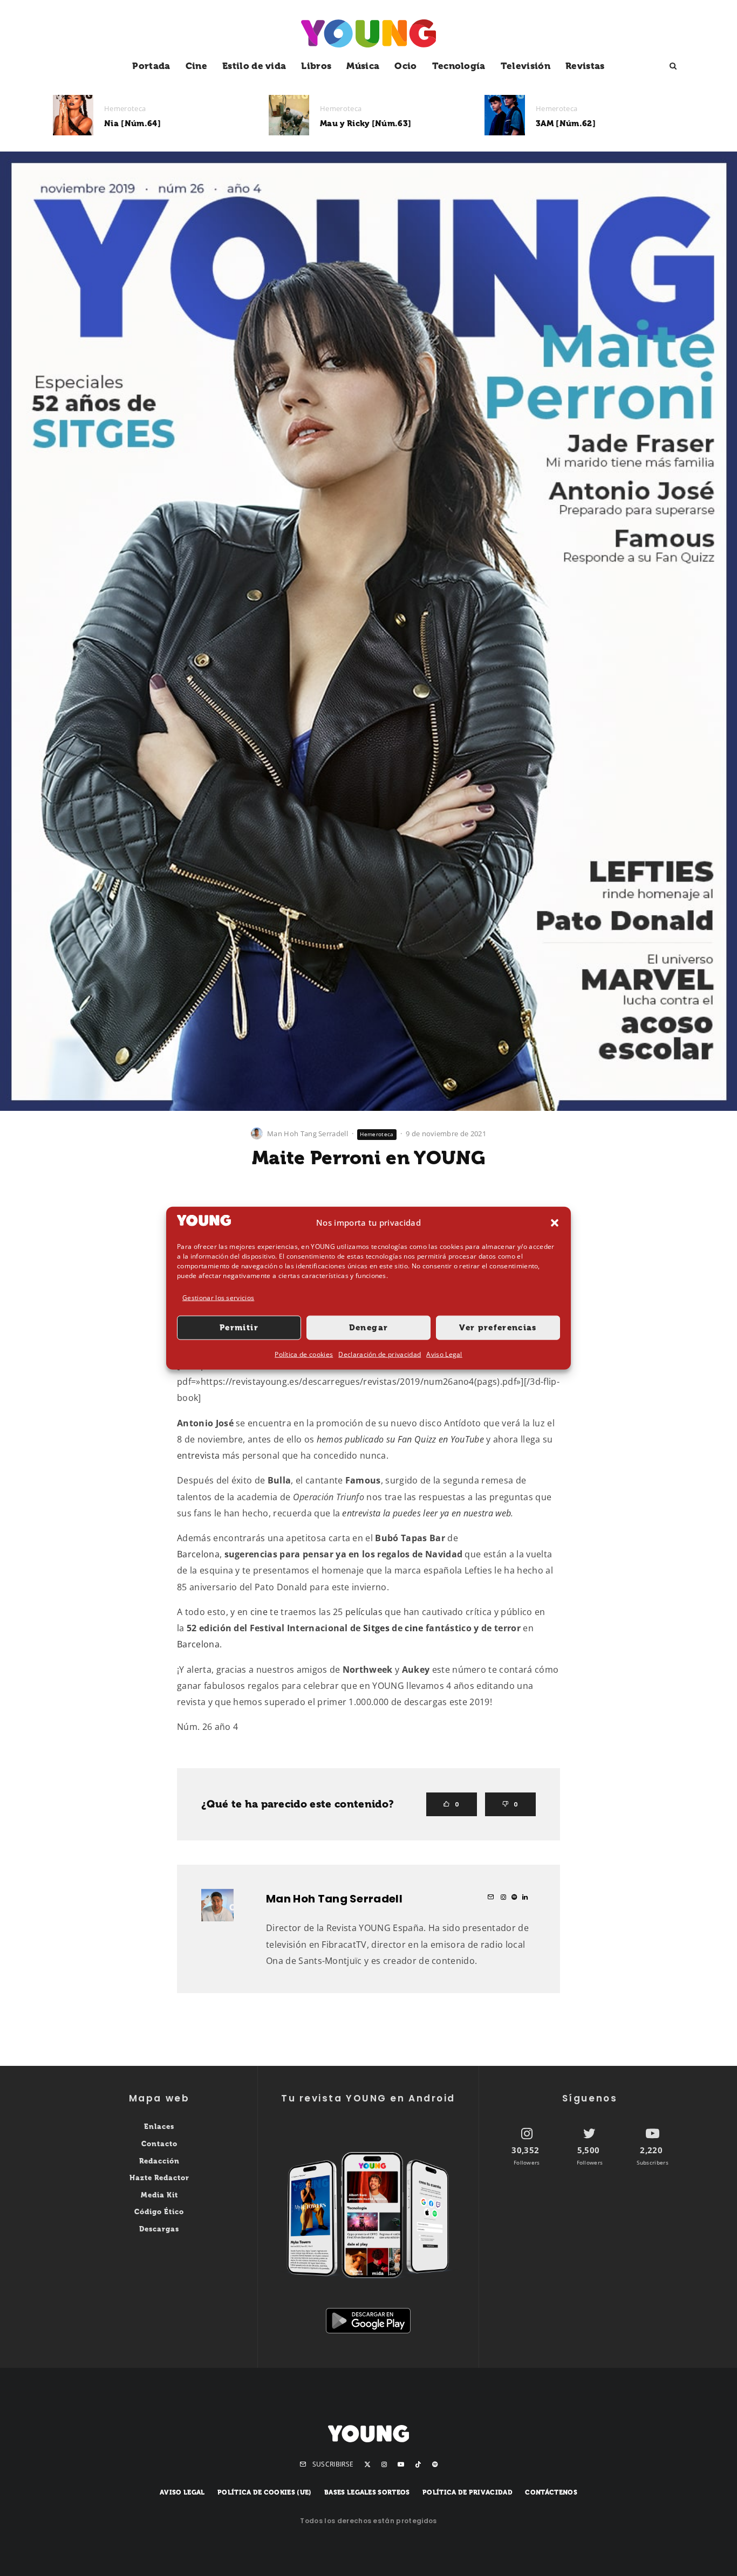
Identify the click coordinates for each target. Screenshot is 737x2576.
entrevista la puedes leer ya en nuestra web (426, 1513)
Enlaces (159, 2127)
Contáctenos (551, 2492)
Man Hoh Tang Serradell (308, 1134)
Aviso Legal (444, 1354)
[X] (367, 2464)
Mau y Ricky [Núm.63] (366, 123)
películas (364, 1612)
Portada (151, 66)
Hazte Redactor (159, 2178)
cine (259, 1612)
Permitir (239, 1328)
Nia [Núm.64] (132, 123)
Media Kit (159, 2195)
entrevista (198, 1455)
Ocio (405, 66)
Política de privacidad (468, 2492)
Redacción (159, 2161)
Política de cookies (304, 1354)
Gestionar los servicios (218, 1297)
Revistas (585, 66)
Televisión (526, 66)
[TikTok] (418, 2464)
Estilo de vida (254, 66)
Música (363, 66)
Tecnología (459, 66)
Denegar (368, 1328)
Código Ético (159, 2212)
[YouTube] (401, 2464)
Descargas (159, 2229)
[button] (555, 1222)
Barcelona (198, 1554)
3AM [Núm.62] (566, 123)
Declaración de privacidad (380, 1354)
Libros (316, 66)
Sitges (376, 1628)
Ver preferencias (498, 1328)
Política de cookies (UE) (265, 2492)
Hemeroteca (125, 108)
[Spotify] (435, 2464)
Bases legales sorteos (367, 2492)
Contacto (159, 2144)
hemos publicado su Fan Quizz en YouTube (400, 1439)
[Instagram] (384, 2464)
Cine (196, 66)
